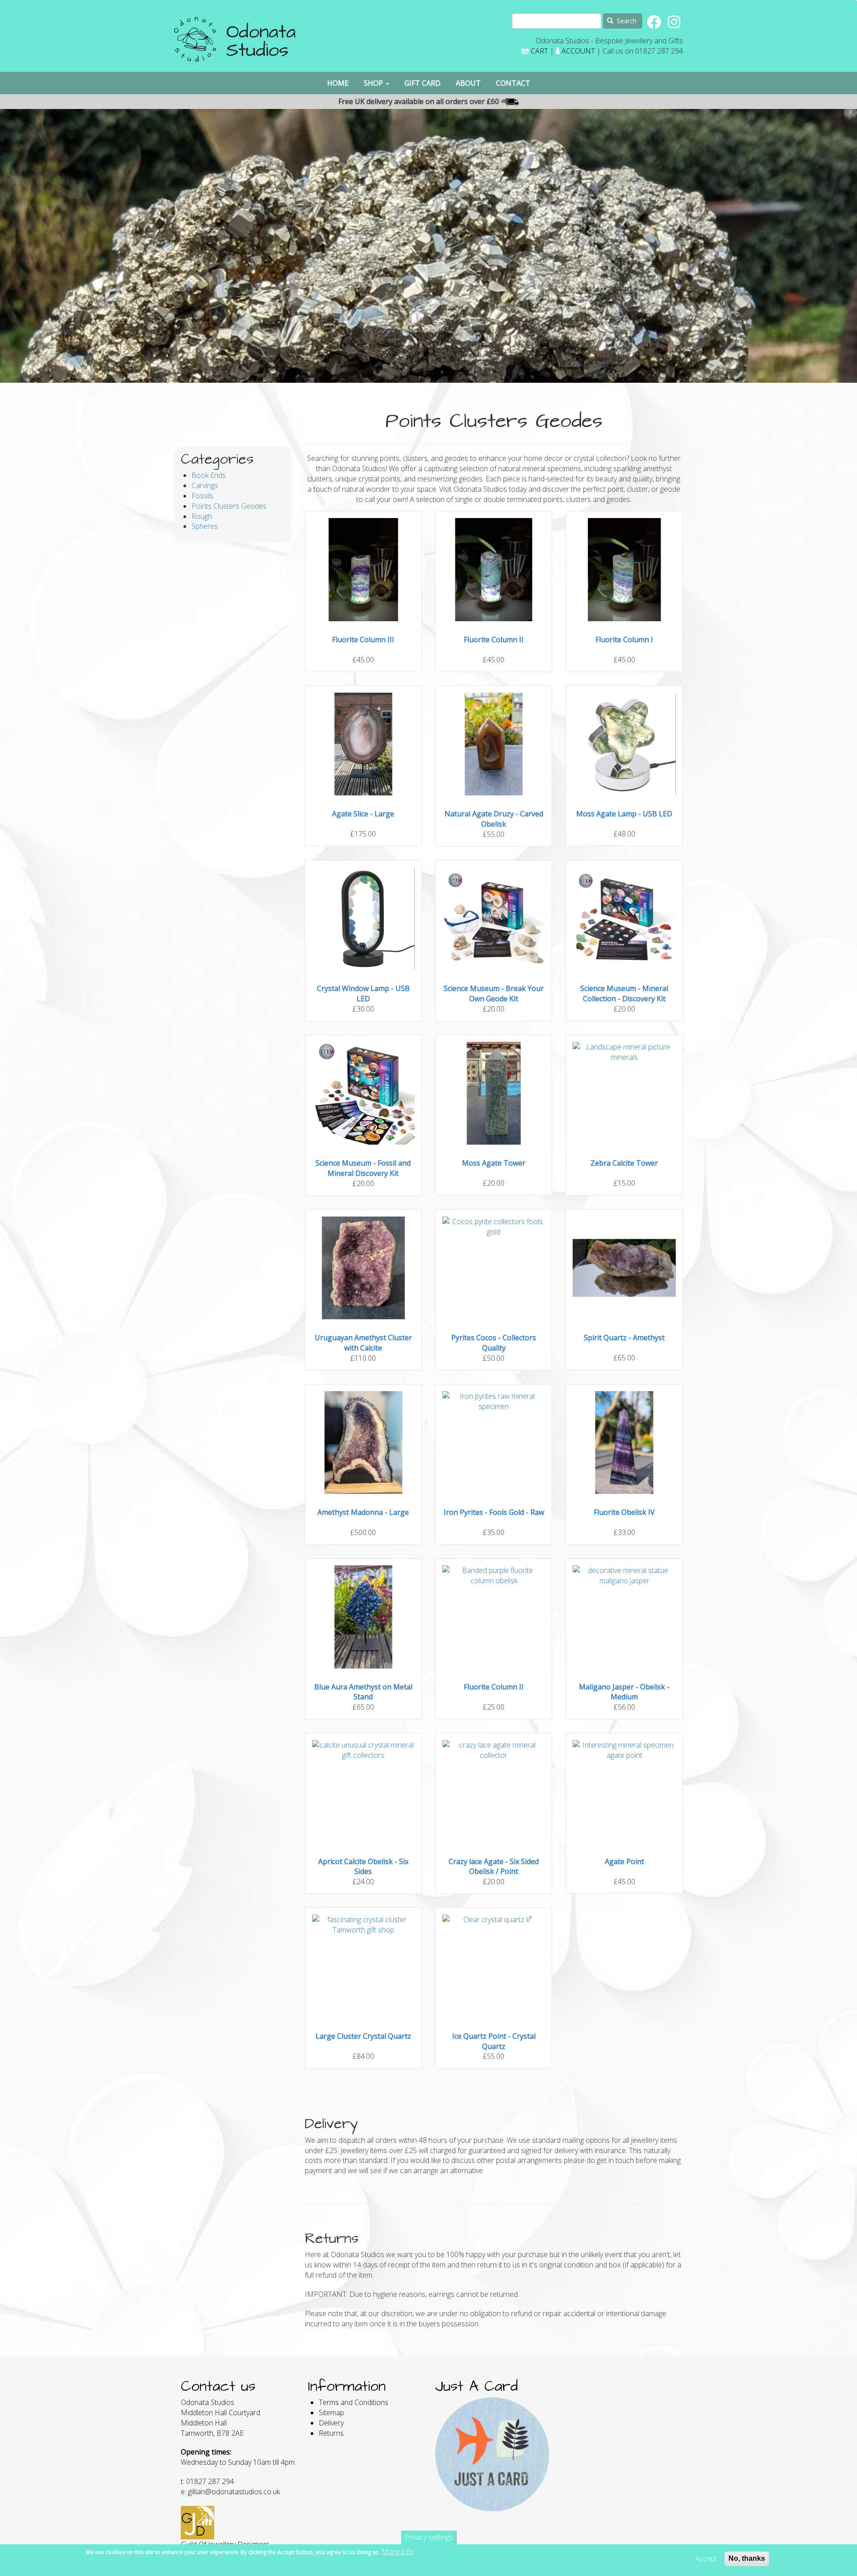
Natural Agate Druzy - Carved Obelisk (494, 819)
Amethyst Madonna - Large (363, 1512)
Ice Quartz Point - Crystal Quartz (494, 2041)
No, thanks (747, 2558)
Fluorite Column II (494, 640)
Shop (374, 83)
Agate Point (624, 1861)
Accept (706, 2559)
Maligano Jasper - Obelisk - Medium (624, 1692)
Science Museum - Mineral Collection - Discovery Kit (624, 993)
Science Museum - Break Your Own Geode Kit (494, 993)
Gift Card (422, 83)
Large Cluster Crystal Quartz (363, 2036)
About (468, 83)
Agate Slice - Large (363, 814)
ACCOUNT (578, 51)
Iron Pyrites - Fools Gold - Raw (494, 1512)
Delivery (331, 2423)
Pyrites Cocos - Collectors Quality (494, 1343)
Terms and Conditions (354, 2402)
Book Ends (209, 475)
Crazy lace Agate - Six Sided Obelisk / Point (494, 1867)
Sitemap (331, 2413)
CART (539, 51)
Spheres (205, 526)
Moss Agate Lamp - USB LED (624, 814)
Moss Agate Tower (494, 1163)
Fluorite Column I (624, 640)
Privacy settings (429, 2537)
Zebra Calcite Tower (624, 1163)
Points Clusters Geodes (229, 506)
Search (626, 21)
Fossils (202, 496)
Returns (331, 2433)
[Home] (235, 43)
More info (397, 2551)
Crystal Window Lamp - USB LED (363, 993)
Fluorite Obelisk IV (624, 1512)
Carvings (205, 485)
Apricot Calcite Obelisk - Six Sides (363, 1867)
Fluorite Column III (363, 640)
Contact (513, 83)
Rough (202, 516)
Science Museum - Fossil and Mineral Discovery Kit (363, 1168)
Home (338, 83)
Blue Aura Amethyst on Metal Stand (363, 1692)
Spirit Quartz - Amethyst (624, 1338)
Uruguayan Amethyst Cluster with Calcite (363, 1343)
